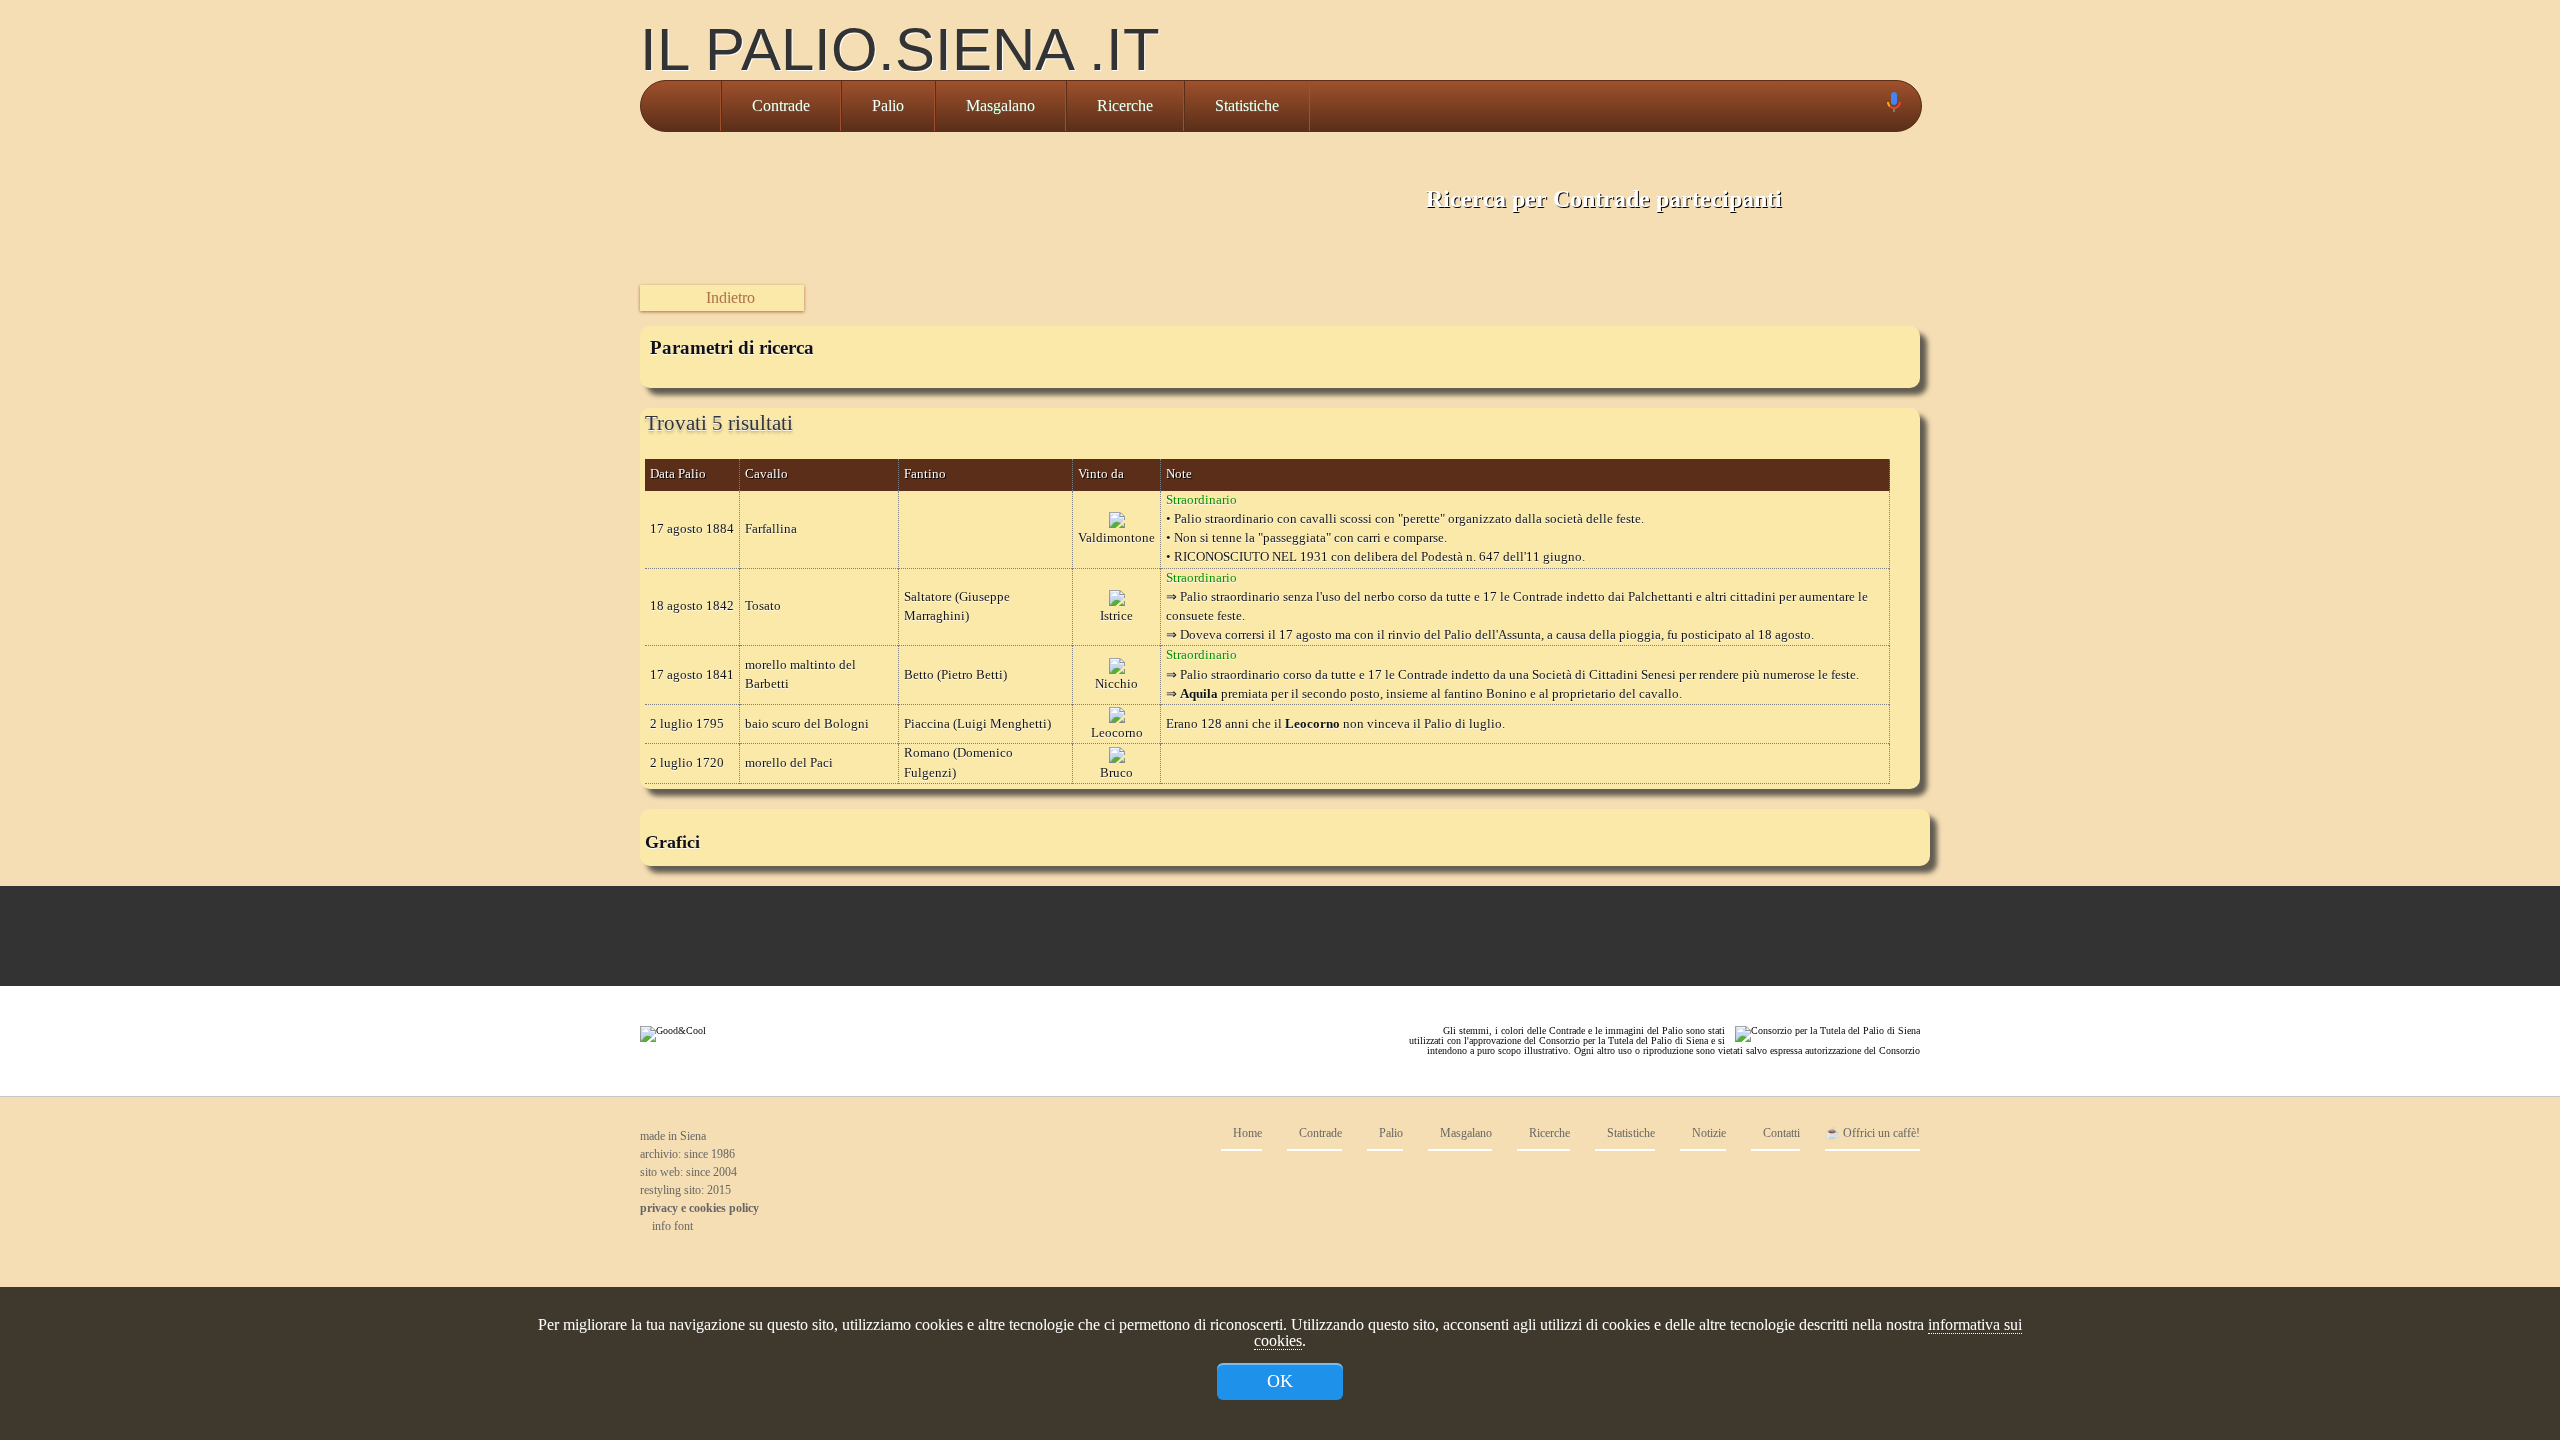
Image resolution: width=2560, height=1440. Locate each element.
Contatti (1780, 1133)
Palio (888, 105)
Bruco (1116, 773)
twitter (1780, 1181)
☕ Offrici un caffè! (1872, 1133)
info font (671, 1226)
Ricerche (1125, 105)
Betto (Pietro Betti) (955, 675)
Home (1246, 1133)
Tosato (763, 606)
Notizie (1707, 1133)
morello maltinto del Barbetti (800, 674)
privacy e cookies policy (699, 1208)
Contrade (781, 105)
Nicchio (1116, 684)
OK (1280, 1381)
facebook (1740, 1181)
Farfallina (771, 529)
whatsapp (1900, 1181)
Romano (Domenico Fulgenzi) (958, 762)
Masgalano (1000, 105)
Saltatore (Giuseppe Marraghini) (957, 606)
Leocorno (1117, 733)
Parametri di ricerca (732, 347)
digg (1860, 1181)
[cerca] (1871, 106)
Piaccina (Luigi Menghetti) (977, 724)
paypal (1820, 1181)
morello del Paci (789, 763)
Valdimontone (1116, 538)
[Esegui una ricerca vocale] (1893, 106)
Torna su (1265, 1262)
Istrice (1116, 616)
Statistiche (1247, 105)
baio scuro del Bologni (807, 724)
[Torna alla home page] (680, 106)
